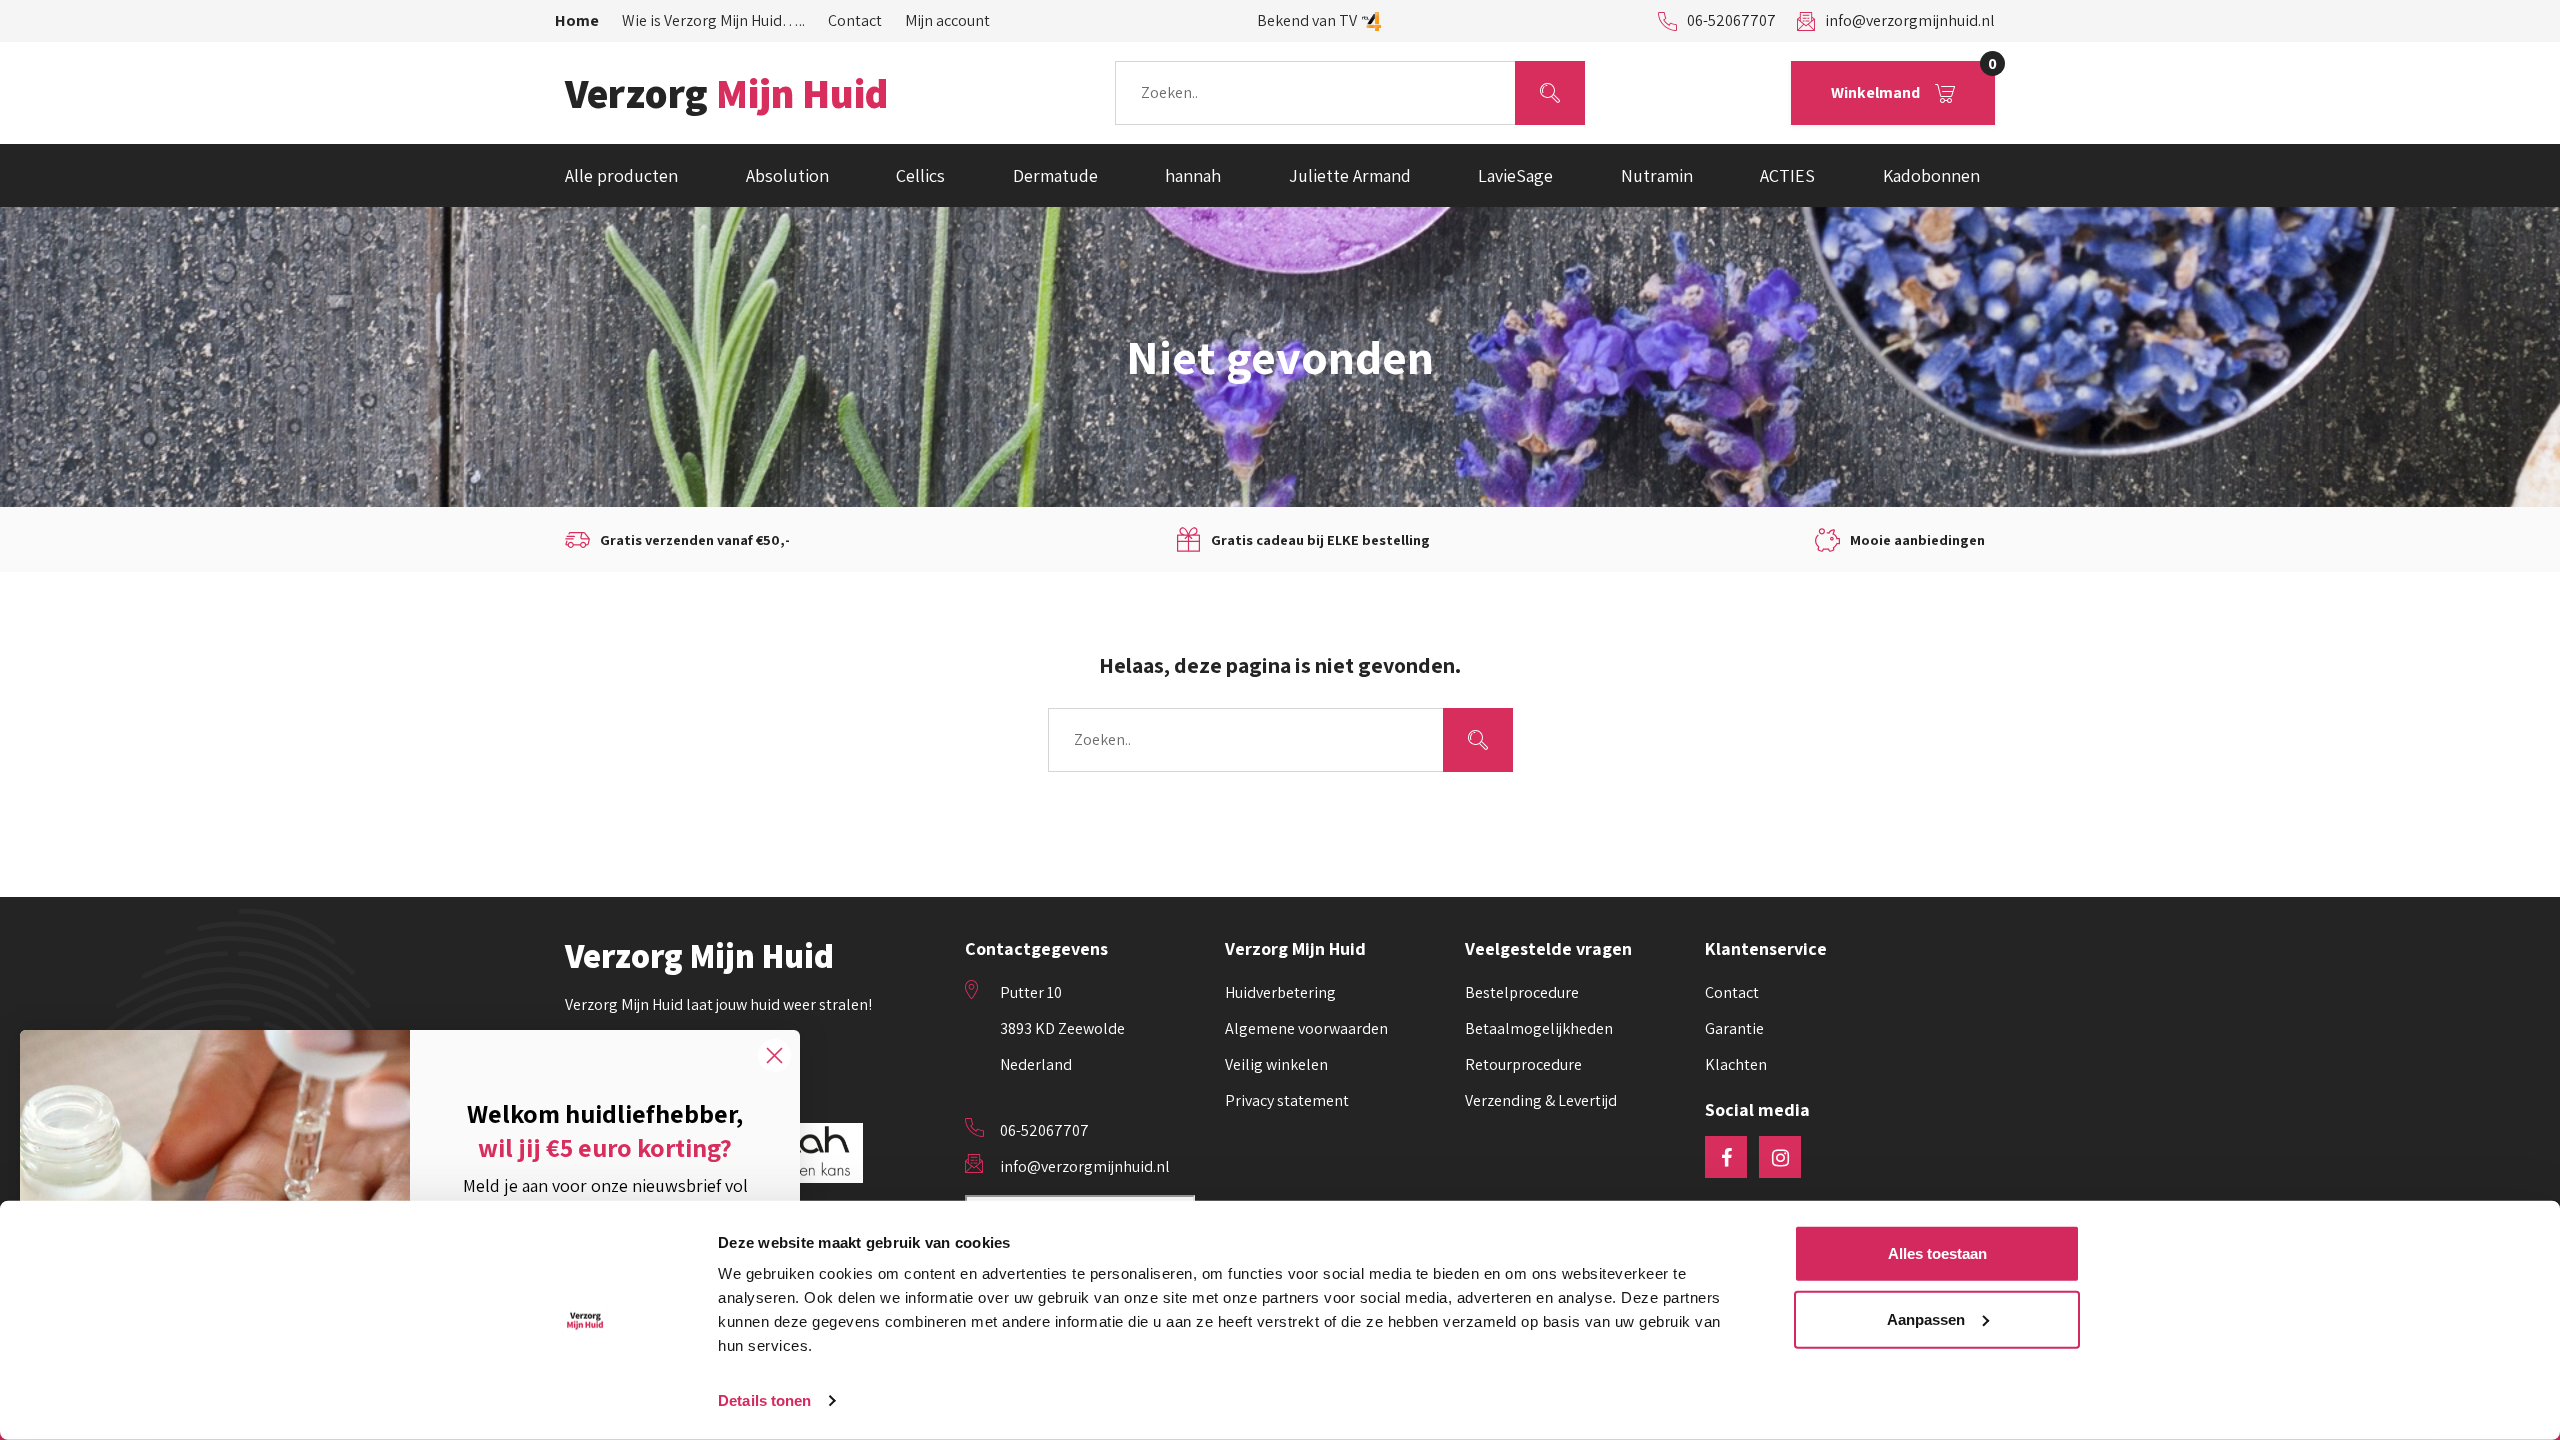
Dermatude (1055, 175)
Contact (855, 20)
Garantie (1734, 1028)
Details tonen (764, 1400)
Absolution (787, 175)
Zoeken (1549, 92)
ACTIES (1787, 175)
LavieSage (1515, 175)
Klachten (1736, 1064)
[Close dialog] (774, 1055)
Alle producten (621, 175)
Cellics (920, 175)
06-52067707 (1731, 20)
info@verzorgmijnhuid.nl (1910, 20)
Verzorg (726, 93)
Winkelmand (1913, 82)
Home (577, 20)
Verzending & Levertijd (1541, 1100)
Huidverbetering (1280, 992)
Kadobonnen (1931, 175)
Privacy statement (1287, 1100)
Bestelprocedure (1522, 992)
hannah (1193, 175)
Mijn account (947, 20)
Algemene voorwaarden (1306, 1028)
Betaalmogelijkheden (1539, 1028)
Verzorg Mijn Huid (699, 956)
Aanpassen (1926, 1318)
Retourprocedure (1523, 1064)
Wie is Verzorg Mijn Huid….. (713, 20)
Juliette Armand (1350, 175)
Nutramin (1657, 175)
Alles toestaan (1937, 1253)
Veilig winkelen (1276, 1064)
